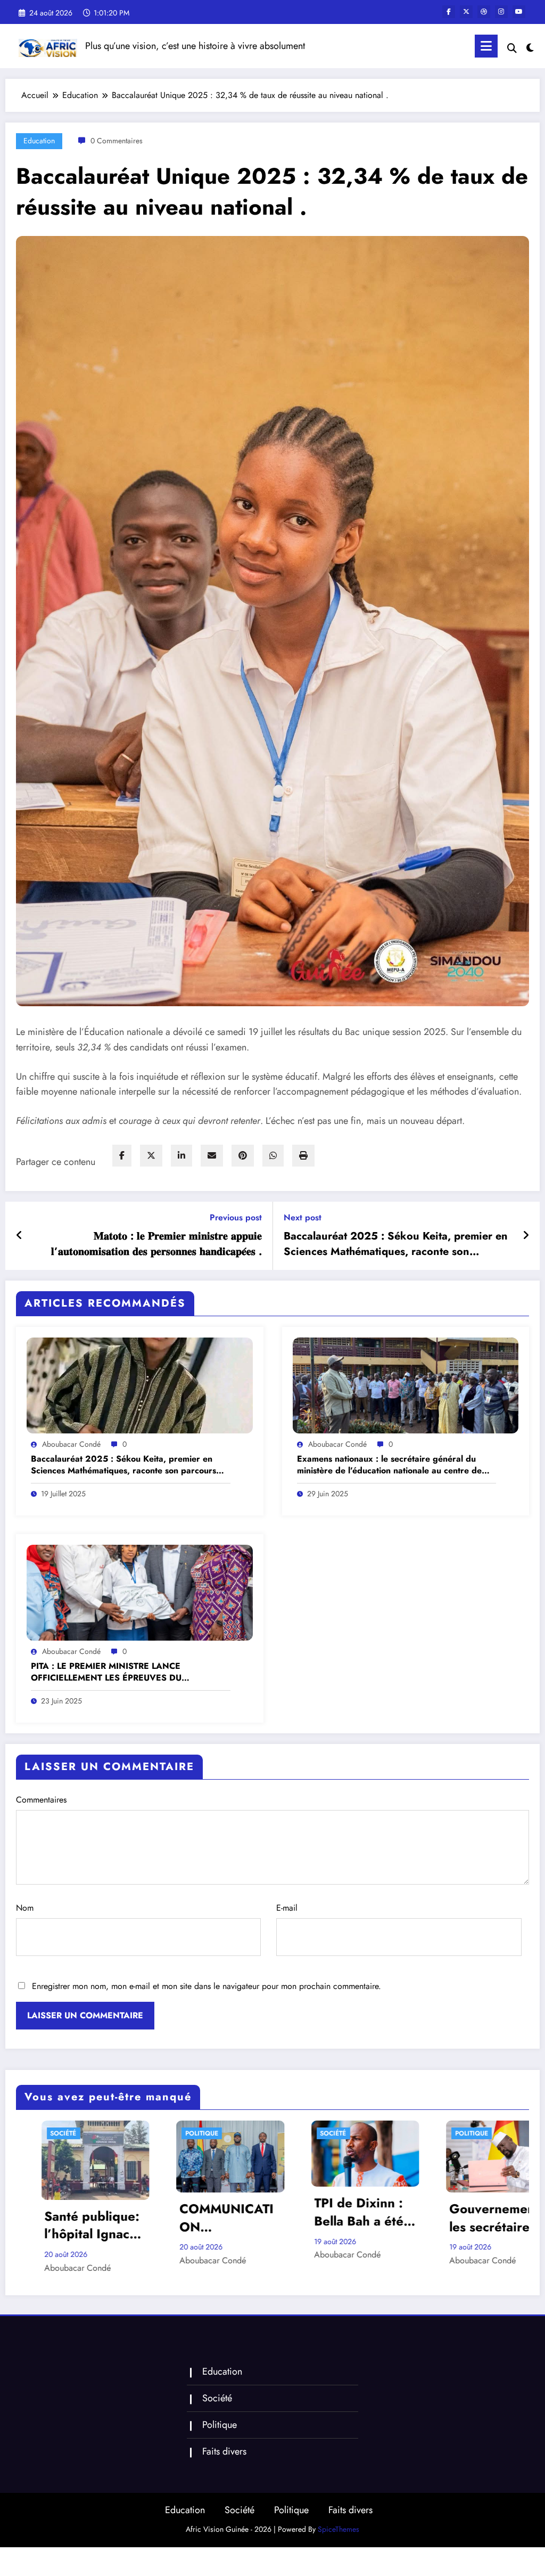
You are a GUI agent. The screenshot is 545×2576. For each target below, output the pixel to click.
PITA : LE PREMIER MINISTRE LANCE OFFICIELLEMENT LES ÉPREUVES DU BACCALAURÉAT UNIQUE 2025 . (106, 1672)
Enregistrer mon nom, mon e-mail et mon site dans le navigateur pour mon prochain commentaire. (207, 1986)
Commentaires (41, 1800)
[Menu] (486, 46)
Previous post (236, 1217)
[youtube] (519, 12)
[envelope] (212, 1156)
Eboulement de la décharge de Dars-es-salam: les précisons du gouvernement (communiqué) (381, 2207)
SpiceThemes (338, 2522)
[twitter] (151, 1156)
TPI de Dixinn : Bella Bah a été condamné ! (108, 2212)
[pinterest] (243, 1156)
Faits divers (224, 2444)
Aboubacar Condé (71, 1444)
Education (39, 141)
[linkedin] (181, 1156)
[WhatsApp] (273, 1156)
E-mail (287, 1908)
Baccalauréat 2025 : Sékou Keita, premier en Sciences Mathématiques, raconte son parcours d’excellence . (396, 1244)
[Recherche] (512, 48)
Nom (25, 1908)
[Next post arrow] (526, 1236)
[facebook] (122, 1156)
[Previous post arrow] (19, 1236)
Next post (303, 1217)
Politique (220, 2133)
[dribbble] (484, 12)
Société (82, 2133)
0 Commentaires (117, 141)
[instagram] (501, 12)
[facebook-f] (449, 12)
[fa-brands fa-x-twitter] (466, 12)
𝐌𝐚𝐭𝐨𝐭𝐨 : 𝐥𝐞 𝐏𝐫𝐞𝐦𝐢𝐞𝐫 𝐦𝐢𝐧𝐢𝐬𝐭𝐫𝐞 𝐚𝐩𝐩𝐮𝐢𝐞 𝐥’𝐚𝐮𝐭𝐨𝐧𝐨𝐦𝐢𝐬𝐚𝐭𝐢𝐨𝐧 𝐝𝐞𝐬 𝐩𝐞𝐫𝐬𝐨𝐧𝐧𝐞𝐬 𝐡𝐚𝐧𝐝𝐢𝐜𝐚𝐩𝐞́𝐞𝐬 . (156, 1244)
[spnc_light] (530, 46)
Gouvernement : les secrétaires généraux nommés (246, 2218)
